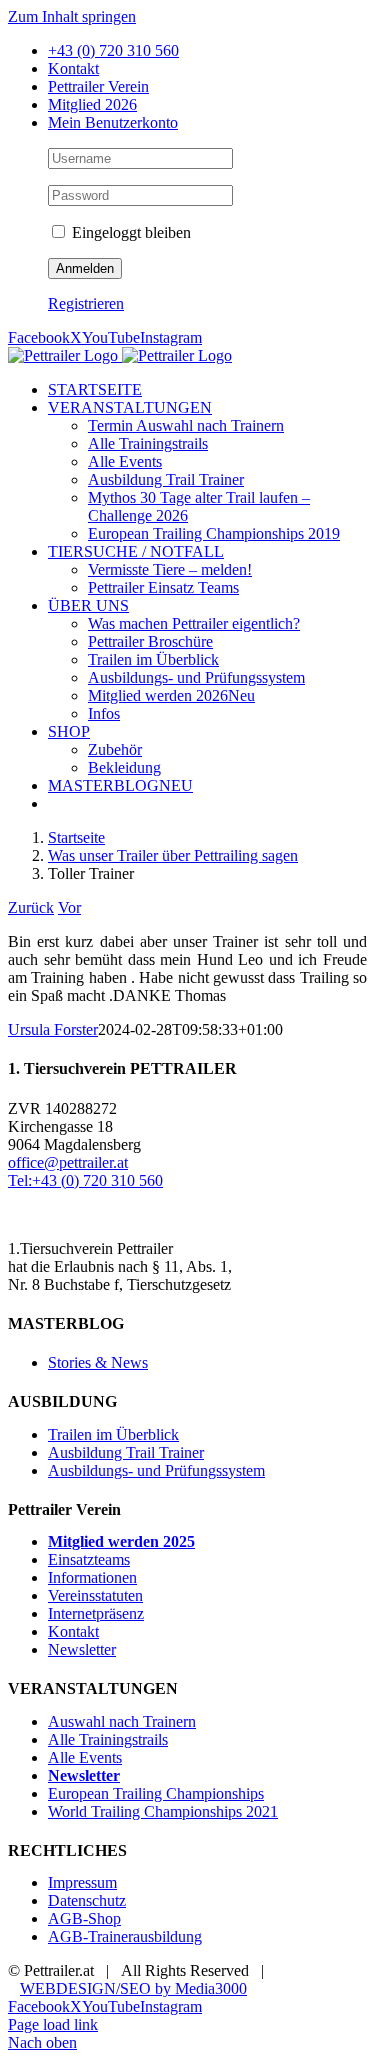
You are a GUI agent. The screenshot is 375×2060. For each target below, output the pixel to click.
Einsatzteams (89, 1559)
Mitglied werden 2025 (121, 1541)
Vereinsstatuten (95, 1595)
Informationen (92, 1577)
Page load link (53, 2024)
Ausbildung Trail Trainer (126, 1452)
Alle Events (85, 1757)
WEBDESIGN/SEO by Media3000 (133, 1988)
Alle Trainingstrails (108, 1739)
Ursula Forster (53, 1029)
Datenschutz (87, 1900)
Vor (69, 907)
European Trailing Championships (156, 1793)
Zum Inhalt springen (72, 16)
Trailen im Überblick (113, 1434)
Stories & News (98, 1362)
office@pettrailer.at (68, 1162)
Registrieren (86, 303)
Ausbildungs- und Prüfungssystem (156, 1470)
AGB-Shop (84, 1918)
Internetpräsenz (96, 1613)
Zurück (31, 907)
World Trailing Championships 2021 (163, 1811)
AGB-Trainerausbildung (125, 1936)
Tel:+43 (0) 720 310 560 (85, 1180)
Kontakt (73, 1631)
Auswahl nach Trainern (122, 1721)
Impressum (82, 1882)
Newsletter (82, 1649)
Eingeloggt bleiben (129, 232)
